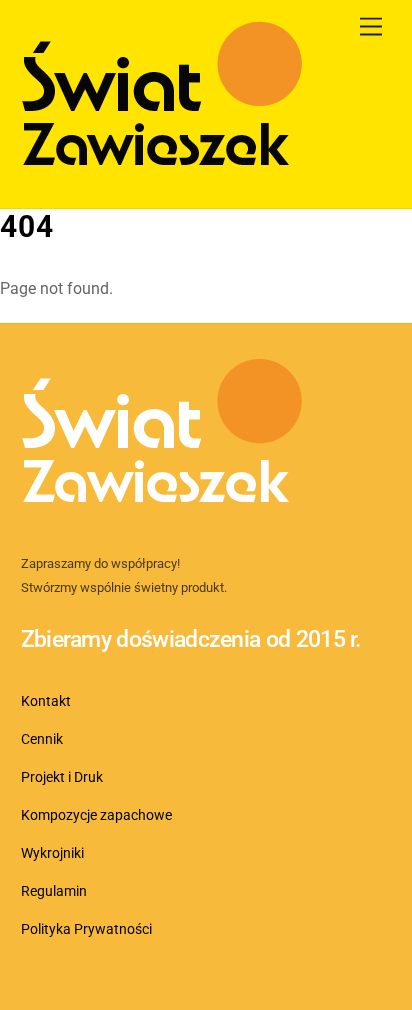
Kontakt (46, 701)
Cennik (42, 739)
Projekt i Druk (62, 777)
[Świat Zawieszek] (161, 172)
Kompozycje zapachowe (96, 815)
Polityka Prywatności (86, 929)
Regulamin (54, 891)
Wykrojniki (52, 853)
